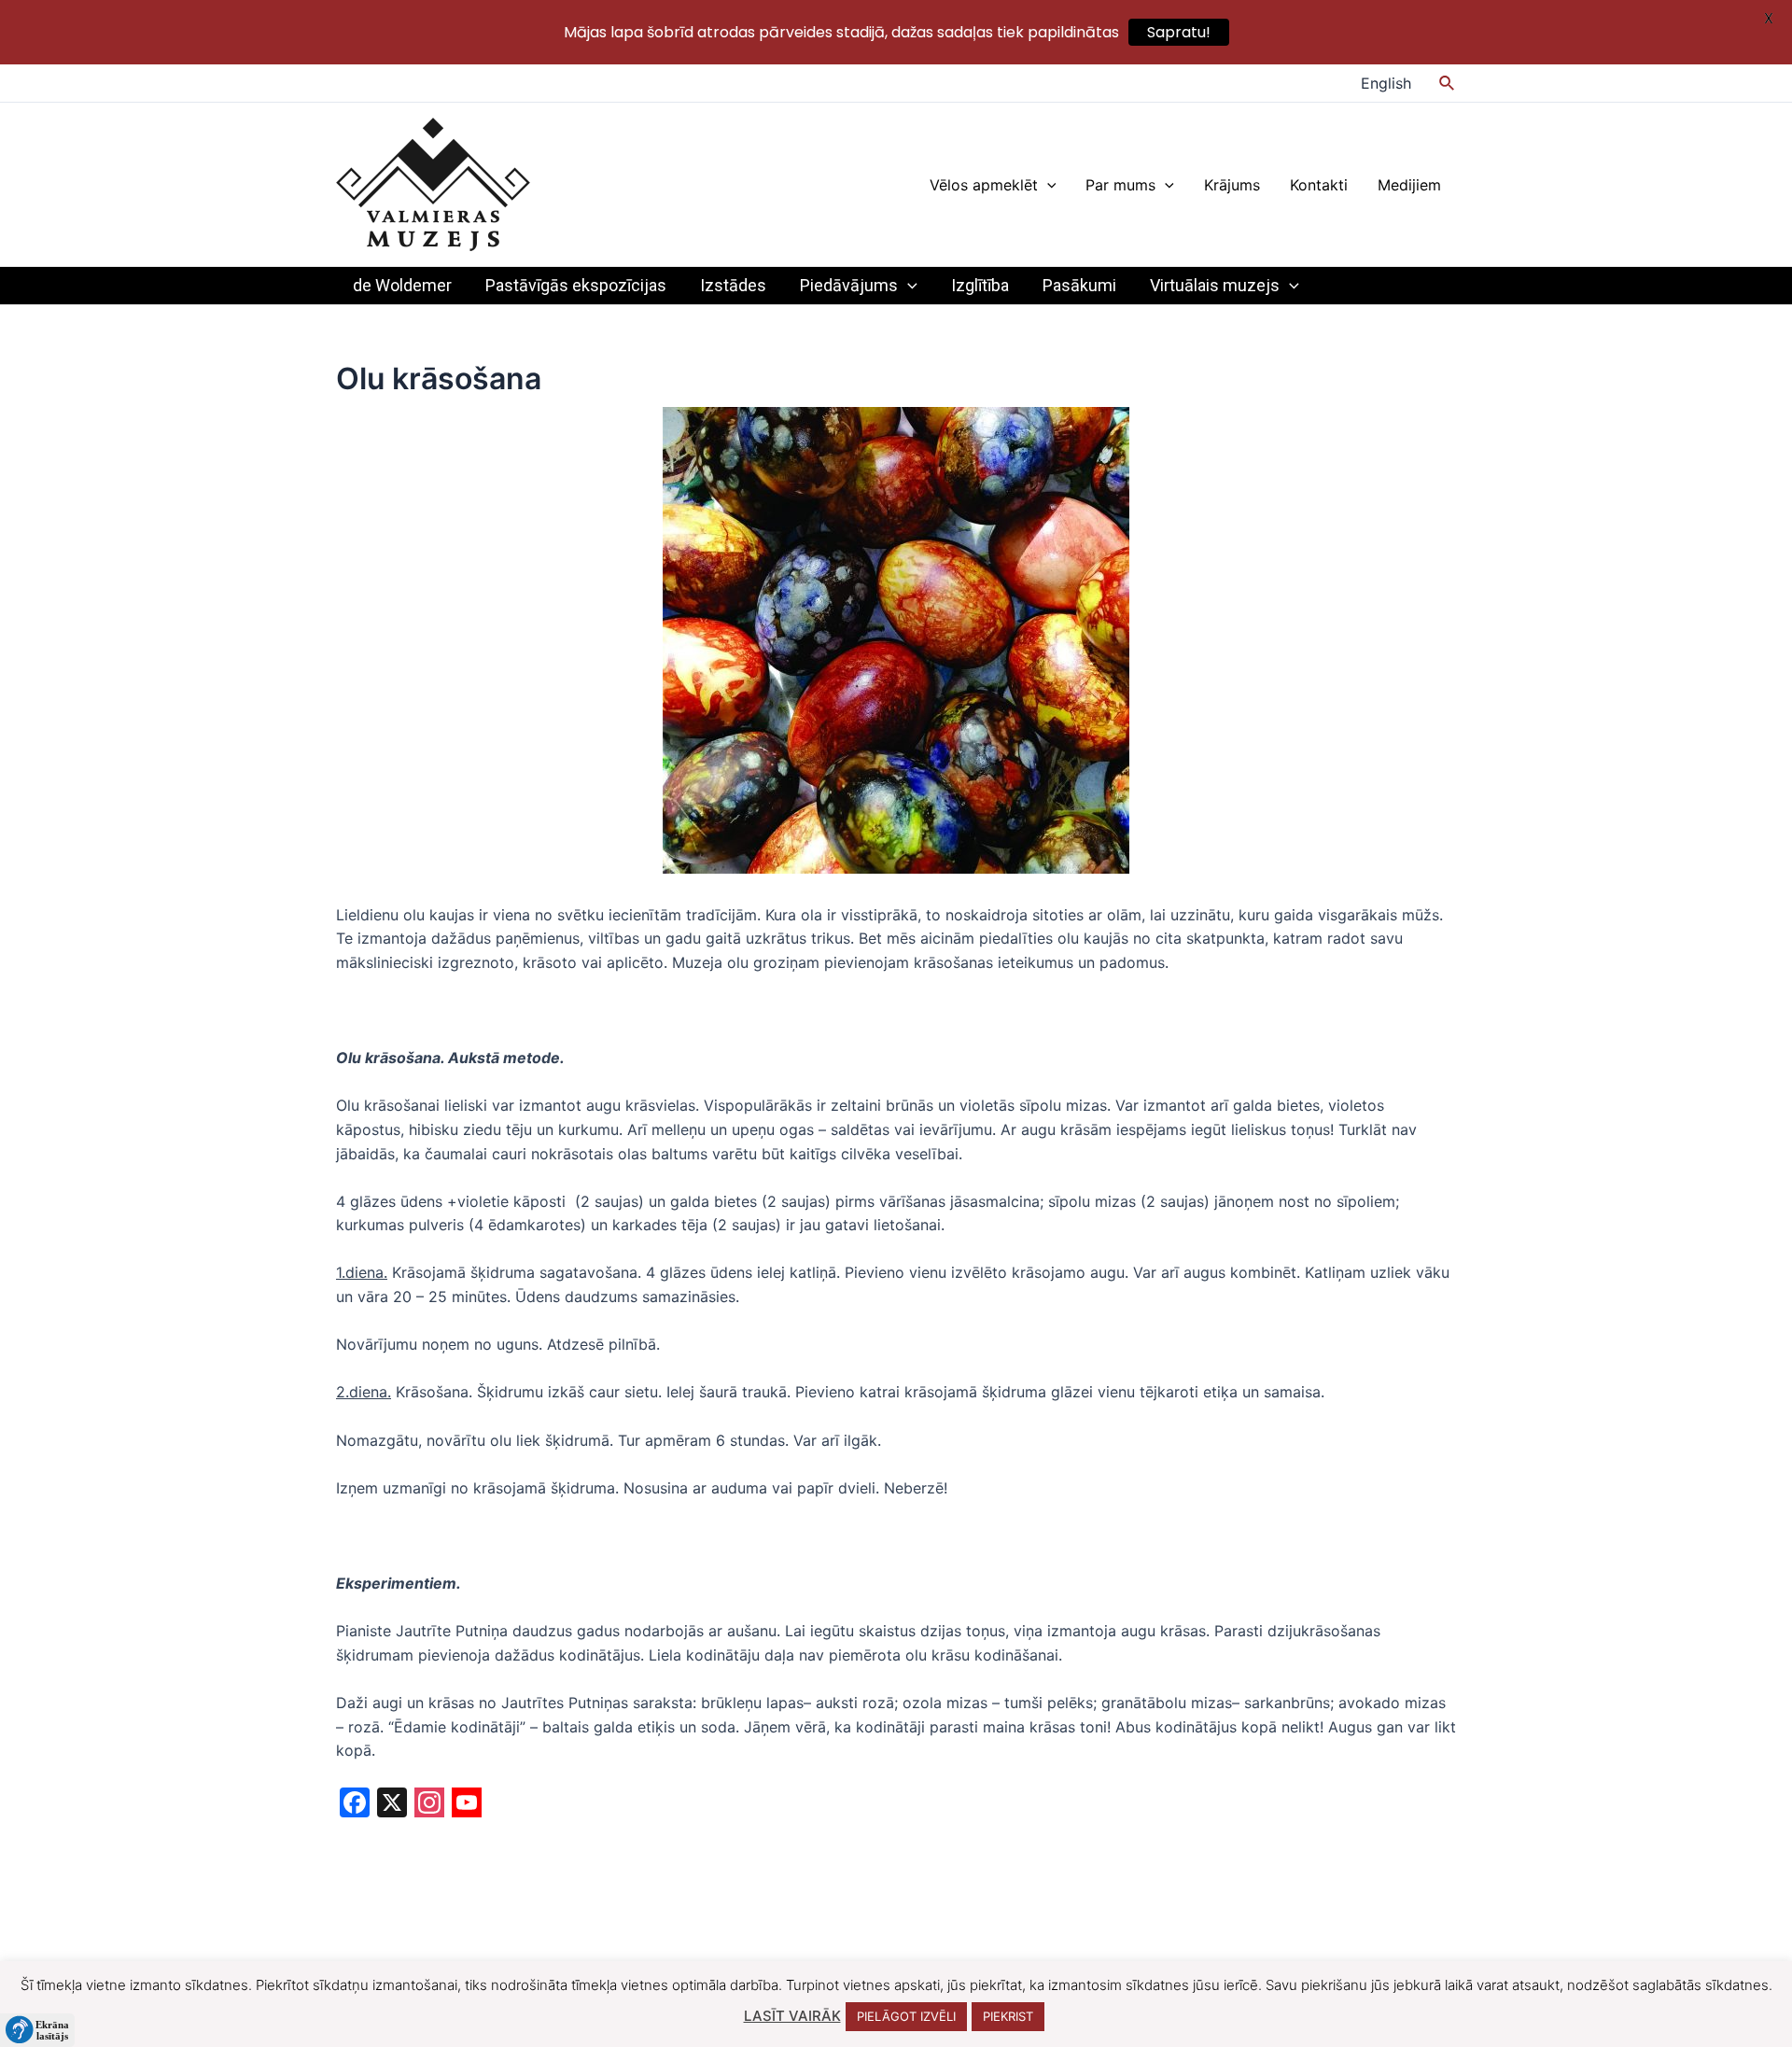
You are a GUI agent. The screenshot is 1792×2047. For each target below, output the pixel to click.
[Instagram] (429, 1805)
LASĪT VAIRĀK (792, 2016)
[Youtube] (467, 1805)
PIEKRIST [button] (1008, 2016)
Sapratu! (1179, 32)
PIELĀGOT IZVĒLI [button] (906, 2016)
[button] (37, 2030)
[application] (1047, 185)
